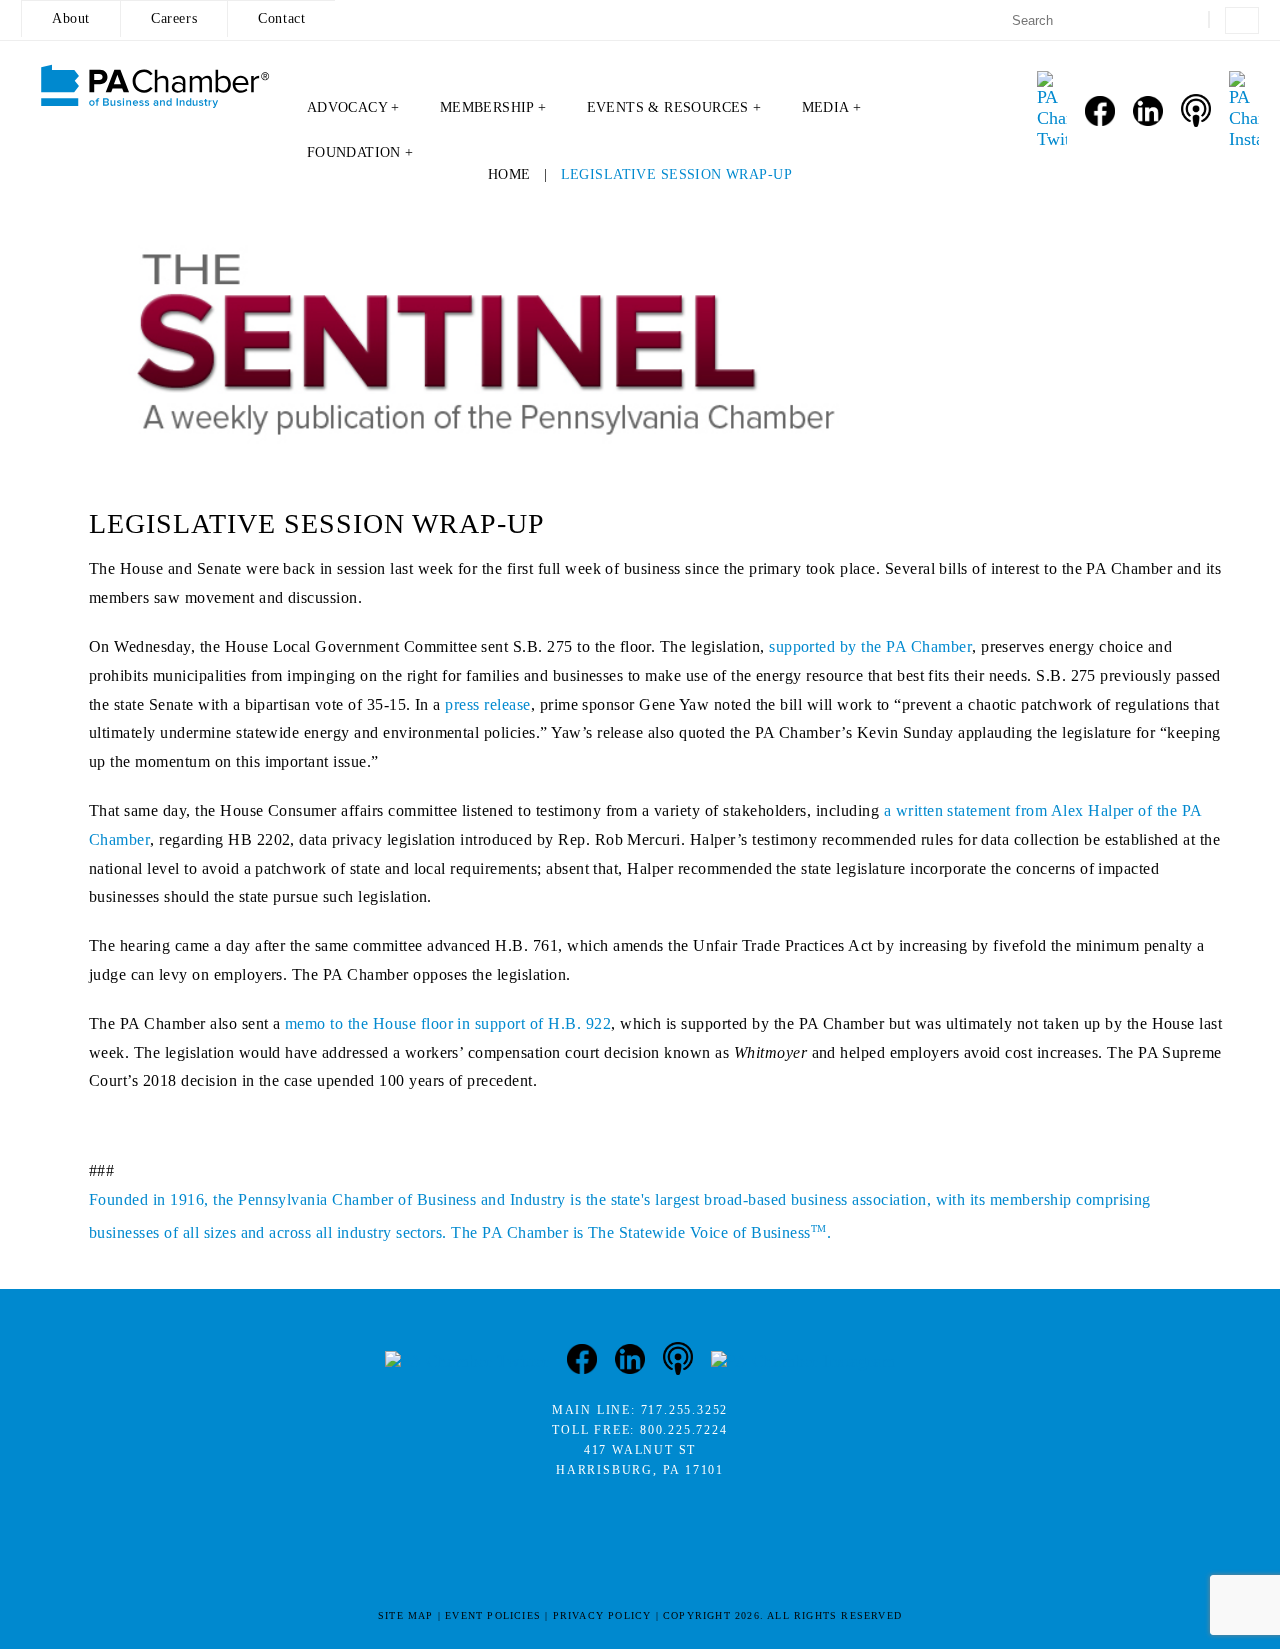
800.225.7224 (684, 1430)
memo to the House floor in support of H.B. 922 (448, 1023)
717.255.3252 (685, 1410)
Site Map (406, 1615)
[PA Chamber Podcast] (1196, 110)
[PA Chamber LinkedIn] (1148, 111)
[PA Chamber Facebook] (1100, 111)
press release (487, 704)
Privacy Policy (602, 1615)
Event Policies (493, 1615)
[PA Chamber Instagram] (1244, 110)
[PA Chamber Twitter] (1052, 110)
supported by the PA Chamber (870, 646)
